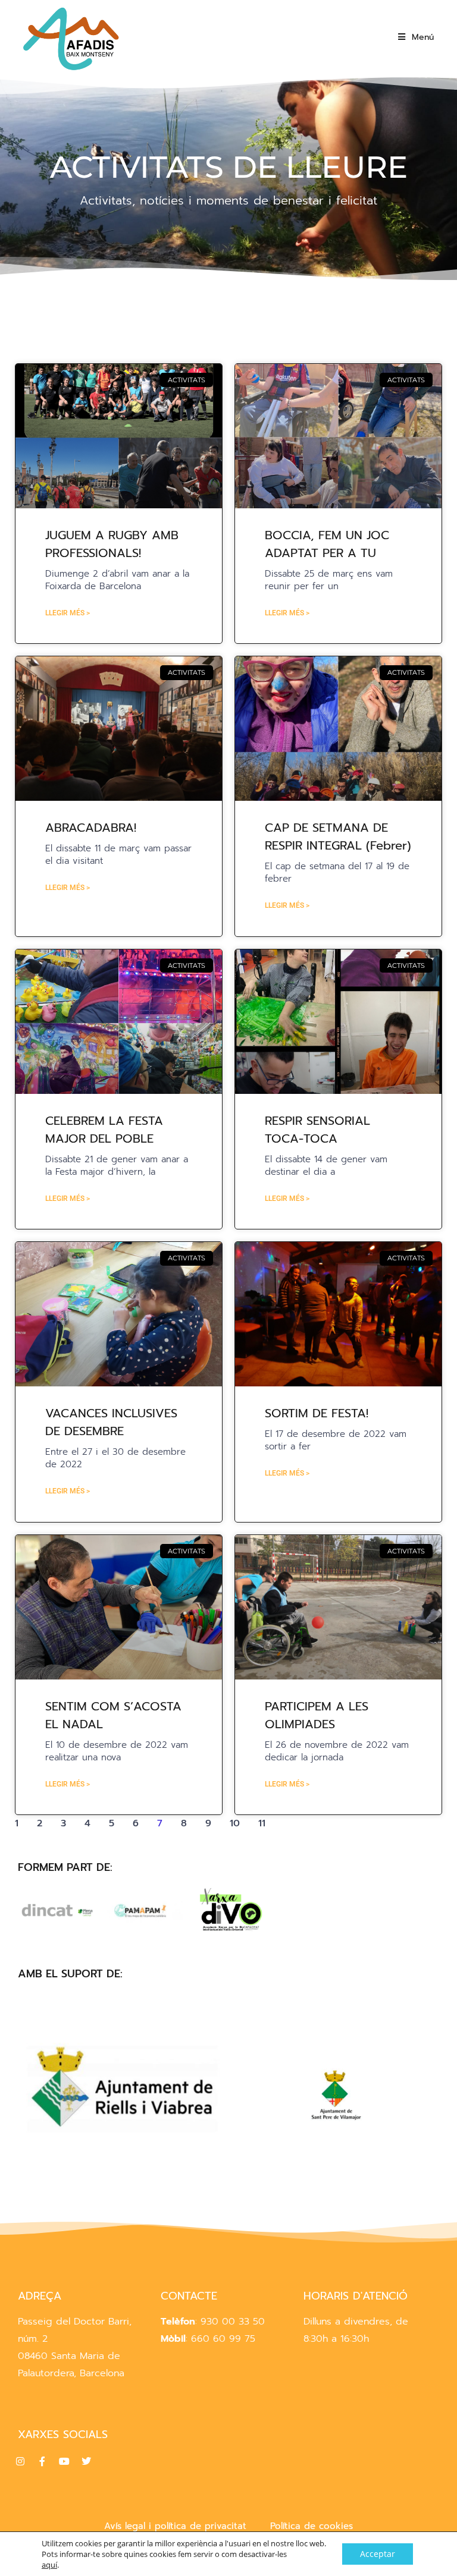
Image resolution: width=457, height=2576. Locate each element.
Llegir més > (68, 613)
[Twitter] (86, 2461)
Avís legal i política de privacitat (175, 2526)
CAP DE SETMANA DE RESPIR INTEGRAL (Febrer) (338, 836)
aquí (49, 2565)
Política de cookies (312, 2526)
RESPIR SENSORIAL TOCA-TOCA (317, 1130)
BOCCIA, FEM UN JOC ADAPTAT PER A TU (327, 544)
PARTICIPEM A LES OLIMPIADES (317, 1715)
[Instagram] (20, 2461)
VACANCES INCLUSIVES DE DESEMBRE (111, 1422)
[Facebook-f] (42, 2461)
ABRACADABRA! (91, 828)
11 (262, 1823)
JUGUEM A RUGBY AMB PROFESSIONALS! (112, 544)
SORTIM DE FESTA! (317, 1413)
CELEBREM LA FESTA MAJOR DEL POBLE (104, 1130)
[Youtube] (64, 2461)
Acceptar (378, 2554)
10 (235, 1823)
